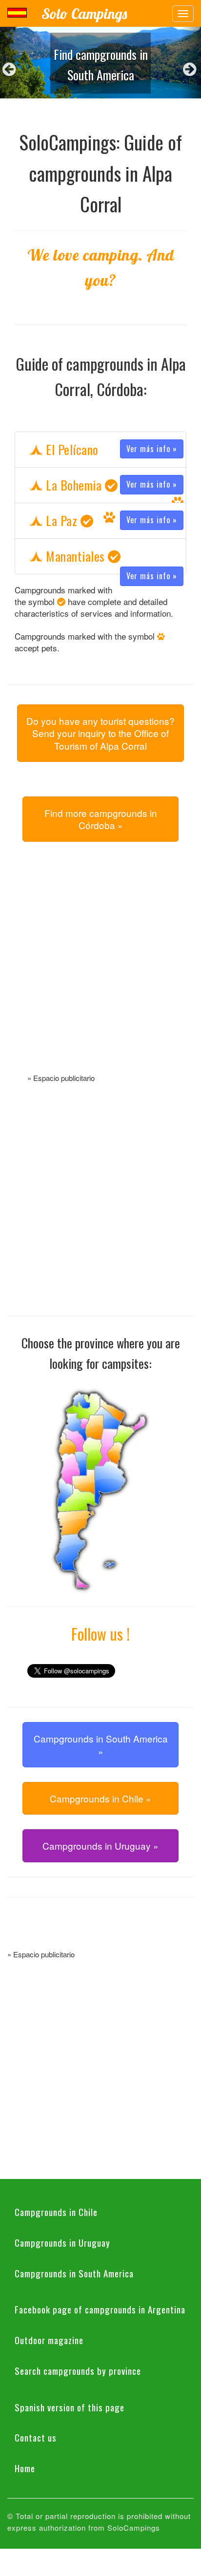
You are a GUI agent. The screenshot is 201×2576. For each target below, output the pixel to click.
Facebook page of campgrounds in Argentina (100, 2309)
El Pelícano (110, 449)
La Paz (110, 521)
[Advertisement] (100, 969)
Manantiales (110, 557)
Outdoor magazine (49, 2340)
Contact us (36, 2437)
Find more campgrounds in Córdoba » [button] (101, 819)
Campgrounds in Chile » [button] (100, 1798)
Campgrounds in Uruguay (62, 2242)
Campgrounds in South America (74, 2273)
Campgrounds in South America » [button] (101, 1744)
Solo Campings (84, 14)
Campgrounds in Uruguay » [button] (100, 1846)
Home (25, 2468)
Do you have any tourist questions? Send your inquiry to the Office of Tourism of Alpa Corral (100, 733)
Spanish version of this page (70, 2407)
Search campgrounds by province (78, 2370)
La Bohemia (110, 485)
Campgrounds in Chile (56, 2212)
